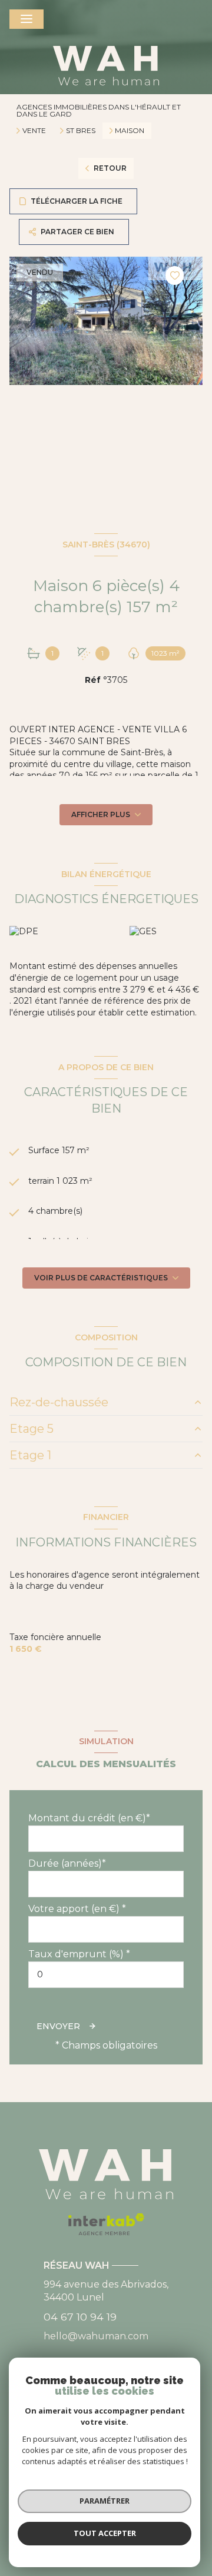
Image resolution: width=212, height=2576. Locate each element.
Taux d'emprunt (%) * (79, 1954)
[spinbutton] (106, 1975)
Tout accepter (105, 2533)
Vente (34, 131)
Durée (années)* (67, 1863)
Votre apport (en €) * (77, 1909)
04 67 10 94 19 (80, 2317)
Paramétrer (105, 2501)
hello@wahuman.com (96, 2336)
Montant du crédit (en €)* (89, 1818)
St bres (81, 131)
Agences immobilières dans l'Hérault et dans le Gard (99, 110)
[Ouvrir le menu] (26, 19)
